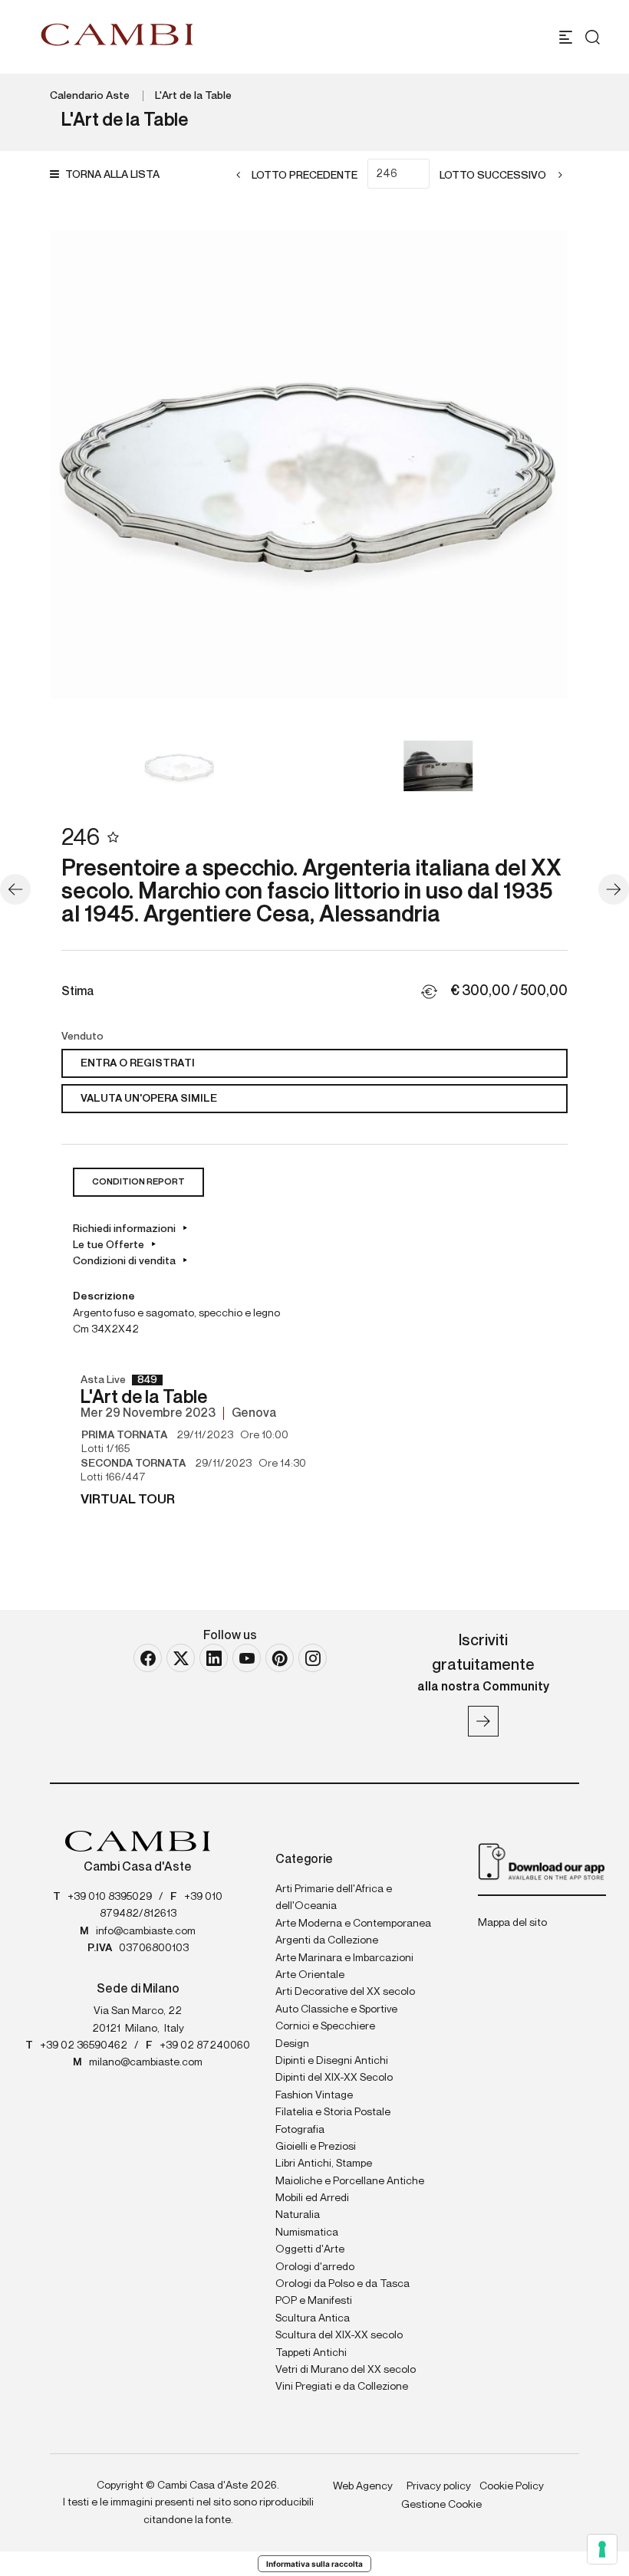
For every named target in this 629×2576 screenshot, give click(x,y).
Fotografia (300, 2130)
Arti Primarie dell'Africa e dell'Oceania (334, 1898)
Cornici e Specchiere (325, 2026)
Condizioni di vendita (124, 1261)
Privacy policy (439, 2486)
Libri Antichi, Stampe (324, 2164)
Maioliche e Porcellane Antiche (350, 2181)
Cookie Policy (512, 2486)
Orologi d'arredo (315, 2267)
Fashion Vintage (314, 2095)
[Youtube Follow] (247, 1658)
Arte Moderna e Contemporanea (353, 1924)
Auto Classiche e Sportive (336, 2009)
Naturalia (298, 2215)
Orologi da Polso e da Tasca (342, 2284)
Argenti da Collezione (327, 1940)
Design (292, 2044)
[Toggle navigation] (566, 37)
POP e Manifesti (314, 2301)
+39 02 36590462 (84, 2045)
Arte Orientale (310, 1975)
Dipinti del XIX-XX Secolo (334, 2078)
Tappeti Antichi (311, 2353)
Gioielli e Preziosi (316, 2147)
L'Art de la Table (193, 96)
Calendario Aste (90, 96)
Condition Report (138, 1182)
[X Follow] (181, 1658)
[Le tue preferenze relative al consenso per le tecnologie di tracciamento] (602, 2549)
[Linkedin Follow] (214, 1658)
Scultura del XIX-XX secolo (339, 2335)
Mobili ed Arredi (312, 2198)
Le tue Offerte (109, 1245)
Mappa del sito (512, 1923)
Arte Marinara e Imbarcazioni (344, 1958)
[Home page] (117, 34)
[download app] (542, 1861)
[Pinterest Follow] (280, 1658)
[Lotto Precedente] (15, 889)
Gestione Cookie (441, 2505)
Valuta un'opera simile (149, 1099)
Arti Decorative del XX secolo (345, 1992)
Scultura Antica (313, 2318)
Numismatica (307, 2233)
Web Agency (363, 2486)
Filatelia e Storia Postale (333, 2112)
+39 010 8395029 (110, 1897)
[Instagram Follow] (313, 1658)
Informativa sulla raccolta (314, 2564)
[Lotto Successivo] (614, 889)
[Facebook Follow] (148, 1658)
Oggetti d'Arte (310, 2249)
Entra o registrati (138, 1063)
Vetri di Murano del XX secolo (346, 2370)
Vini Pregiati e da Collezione (342, 2387)
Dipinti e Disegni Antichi (332, 2061)
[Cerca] (593, 37)
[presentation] (77, 465)
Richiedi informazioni (124, 1229)
